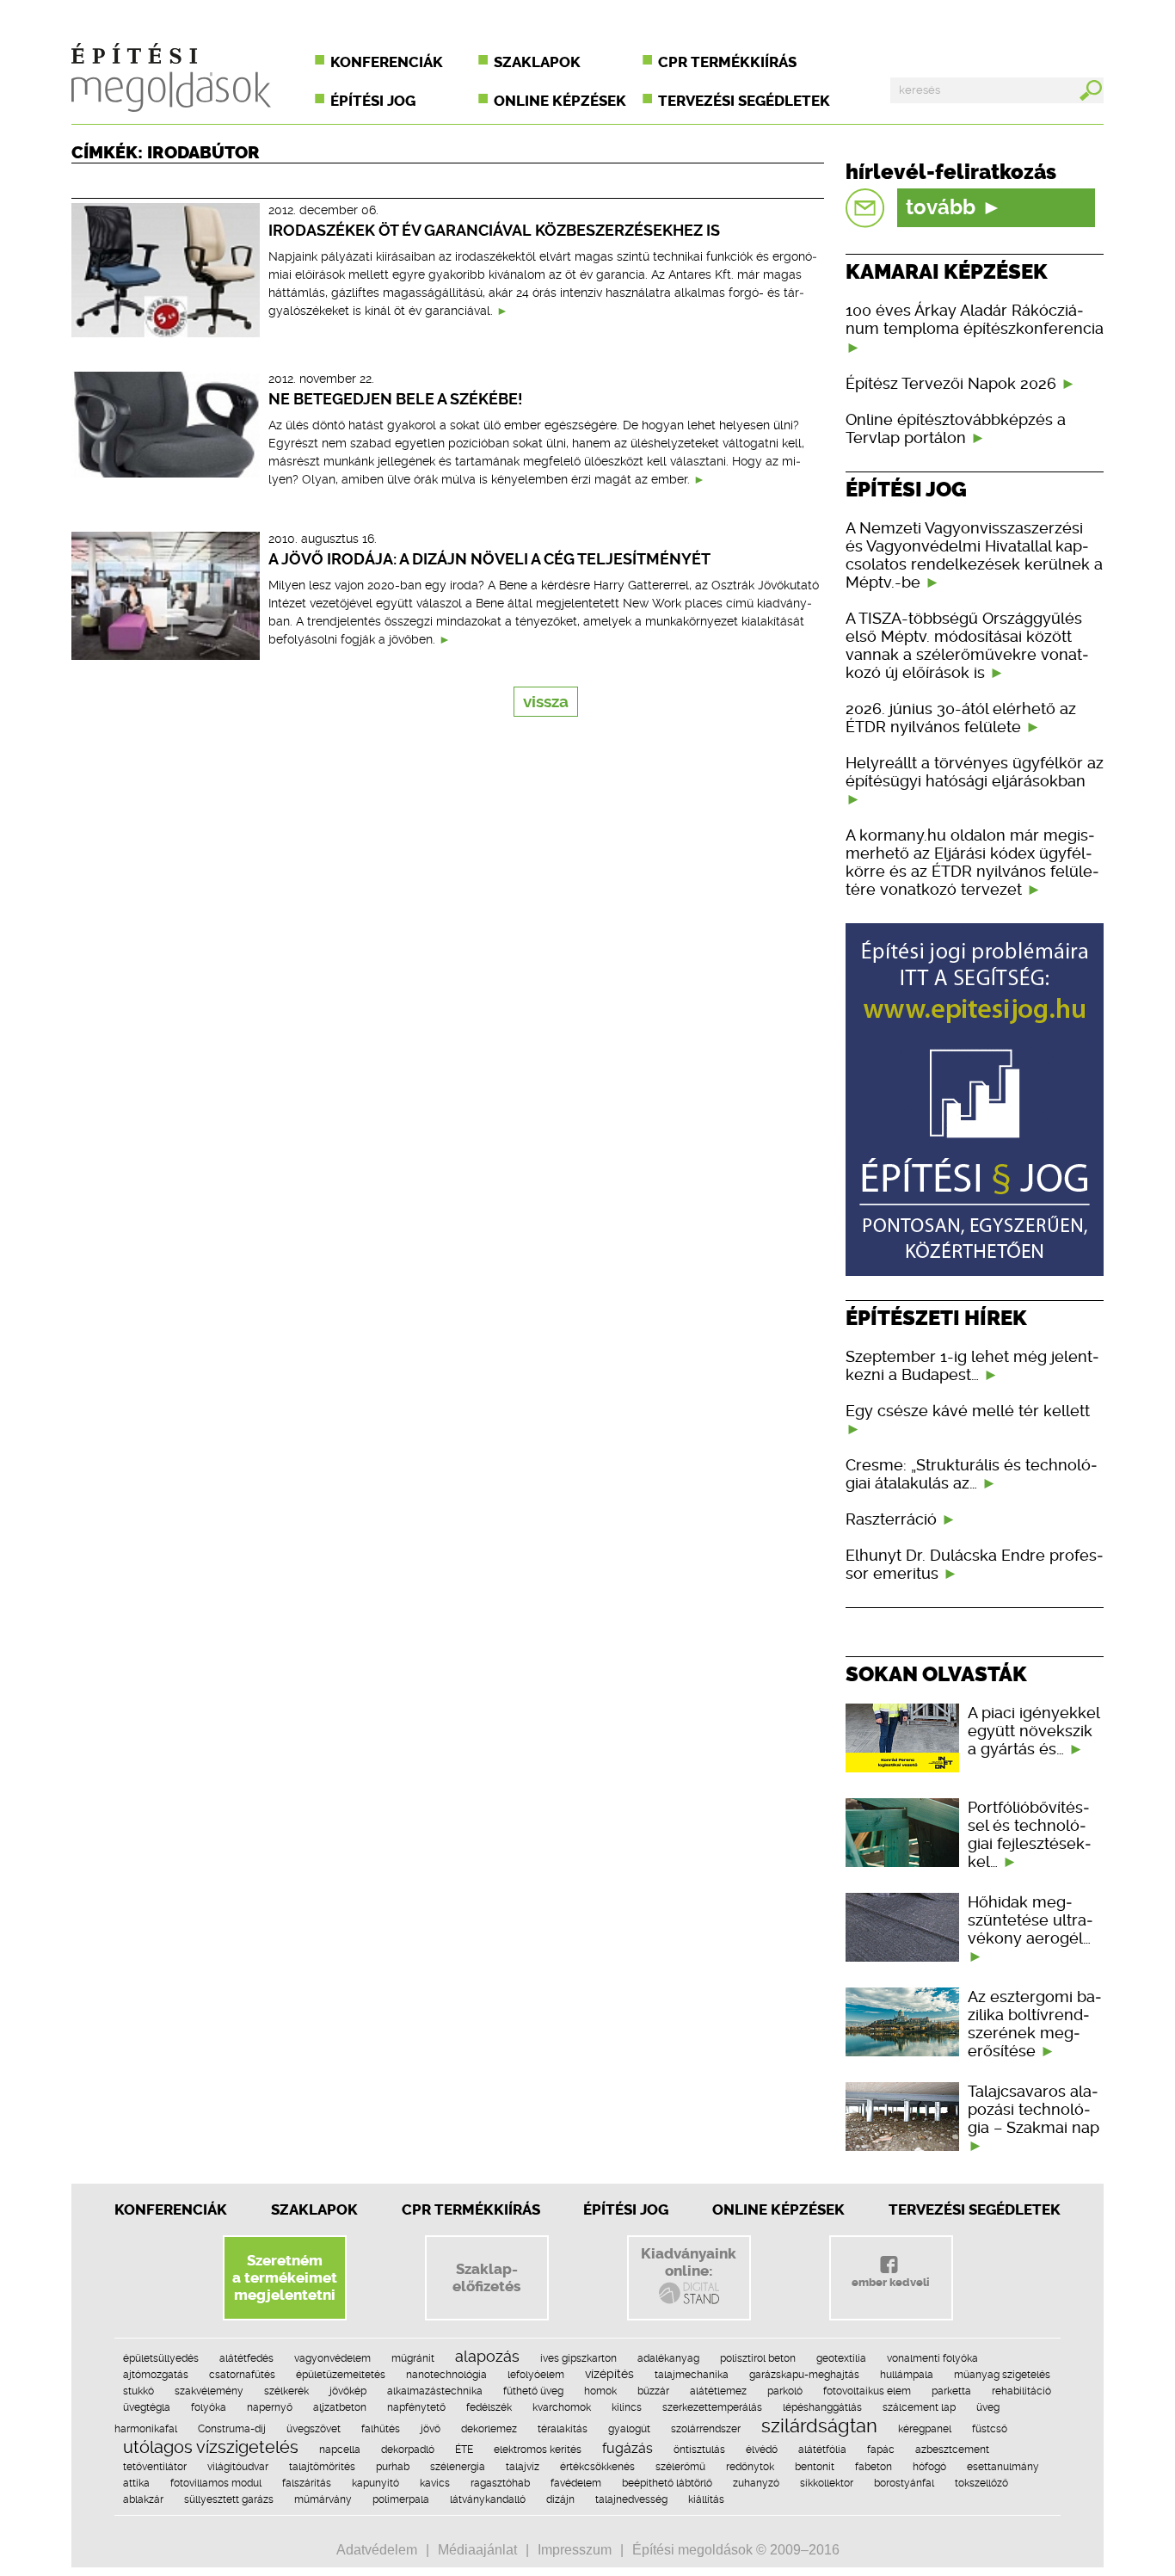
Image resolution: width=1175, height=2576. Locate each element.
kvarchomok (562, 2407)
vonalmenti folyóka (932, 2358)
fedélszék (489, 2407)
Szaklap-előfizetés (486, 2277)
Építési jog (373, 101)
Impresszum (575, 2550)
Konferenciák (387, 62)
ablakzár (143, 2499)
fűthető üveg (533, 2391)
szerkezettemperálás (712, 2407)
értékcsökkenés (597, 2467)
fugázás (627, 2448)
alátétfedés (246, 2358)
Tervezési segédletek (744, 101)
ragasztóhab (500, 2483)
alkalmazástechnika (435, 2391)
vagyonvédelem (332, 2358)
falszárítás (307, 2483)
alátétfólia (822, 2450)
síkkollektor (827, 2483)
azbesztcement (952, 2450)
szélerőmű (680, 2467)
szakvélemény (209, 2391)
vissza (546, 702)
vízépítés (609, 2374)
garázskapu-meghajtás (804, 2375)
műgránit (413, 2358)
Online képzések (560, 101)
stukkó (138, 2391)
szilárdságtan (819, 2425)
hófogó (929, 2467)
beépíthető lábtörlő (667, 2483)
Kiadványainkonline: (689, 2262)
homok (600, 2391)
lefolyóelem (536, 2375)
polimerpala (401, 2499)
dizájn (560, 2499)
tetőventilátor (155, 2467)
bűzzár (653, 2391)
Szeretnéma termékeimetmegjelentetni (285, 2277)
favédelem (576, 2483)
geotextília (841, 2358)
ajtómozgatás (156, 2375)
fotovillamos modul (216, 2483)
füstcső (990, 2429)
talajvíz (523, 2467)
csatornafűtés (242, 2375)
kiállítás (706, 2499)
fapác (881, 2450)
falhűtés (381, 2429)
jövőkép (348, 2391)
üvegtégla (147, 2407)
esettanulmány (1003, 2467)
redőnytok (750, 2467)
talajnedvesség (631, 2499)
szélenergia (458, 2467)
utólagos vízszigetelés (211, 2447)
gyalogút (629, 2429)
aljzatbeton (340, 2407)
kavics (435, 2483)
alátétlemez (718, 2391)
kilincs (627, 2407)
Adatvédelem (377, 2550)
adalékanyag (668, 2358)
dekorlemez (489, 2429)
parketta (951, 2391)
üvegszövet (314, 2429)
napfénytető (416, 2407)
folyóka (209, 2407)
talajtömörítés (322, 2467)
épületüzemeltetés (341, 2375)
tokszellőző (981, 2483)
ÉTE (464, 2450)
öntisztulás (699, 2450)
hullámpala (907, 2375)
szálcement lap (919, 2407)
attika (136, 2483)
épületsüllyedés (161, 2358)
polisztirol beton (758, 2358)
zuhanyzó (756, 2483)
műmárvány (323, 2499)
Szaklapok (537, 62)
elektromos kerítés (538, 2450)
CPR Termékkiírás (471, 2209)
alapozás (487, 2356)
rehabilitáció (1021, 2391)
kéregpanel (925, 2429)
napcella (340, 2450)
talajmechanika (692, 2375)
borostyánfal (904, 2483)
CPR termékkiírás (727, 62)
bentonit (815, 2467)
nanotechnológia (446, 2375)
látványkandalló (488, 2499)
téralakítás (563, 2429)
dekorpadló (408, 2450)
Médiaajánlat (477, 2550)
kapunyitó (375, 2483)
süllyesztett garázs (229, 2499)
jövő (431, 2429)
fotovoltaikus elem (867, 2391)
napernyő (270, 2407)
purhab (393, 2467)
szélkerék (286, 2391)
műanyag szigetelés (1002, 2375)
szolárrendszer (706, 2429)
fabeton (874, 2467)
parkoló (785, 2391)
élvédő (762, 2450)
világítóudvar (238, 2467)
